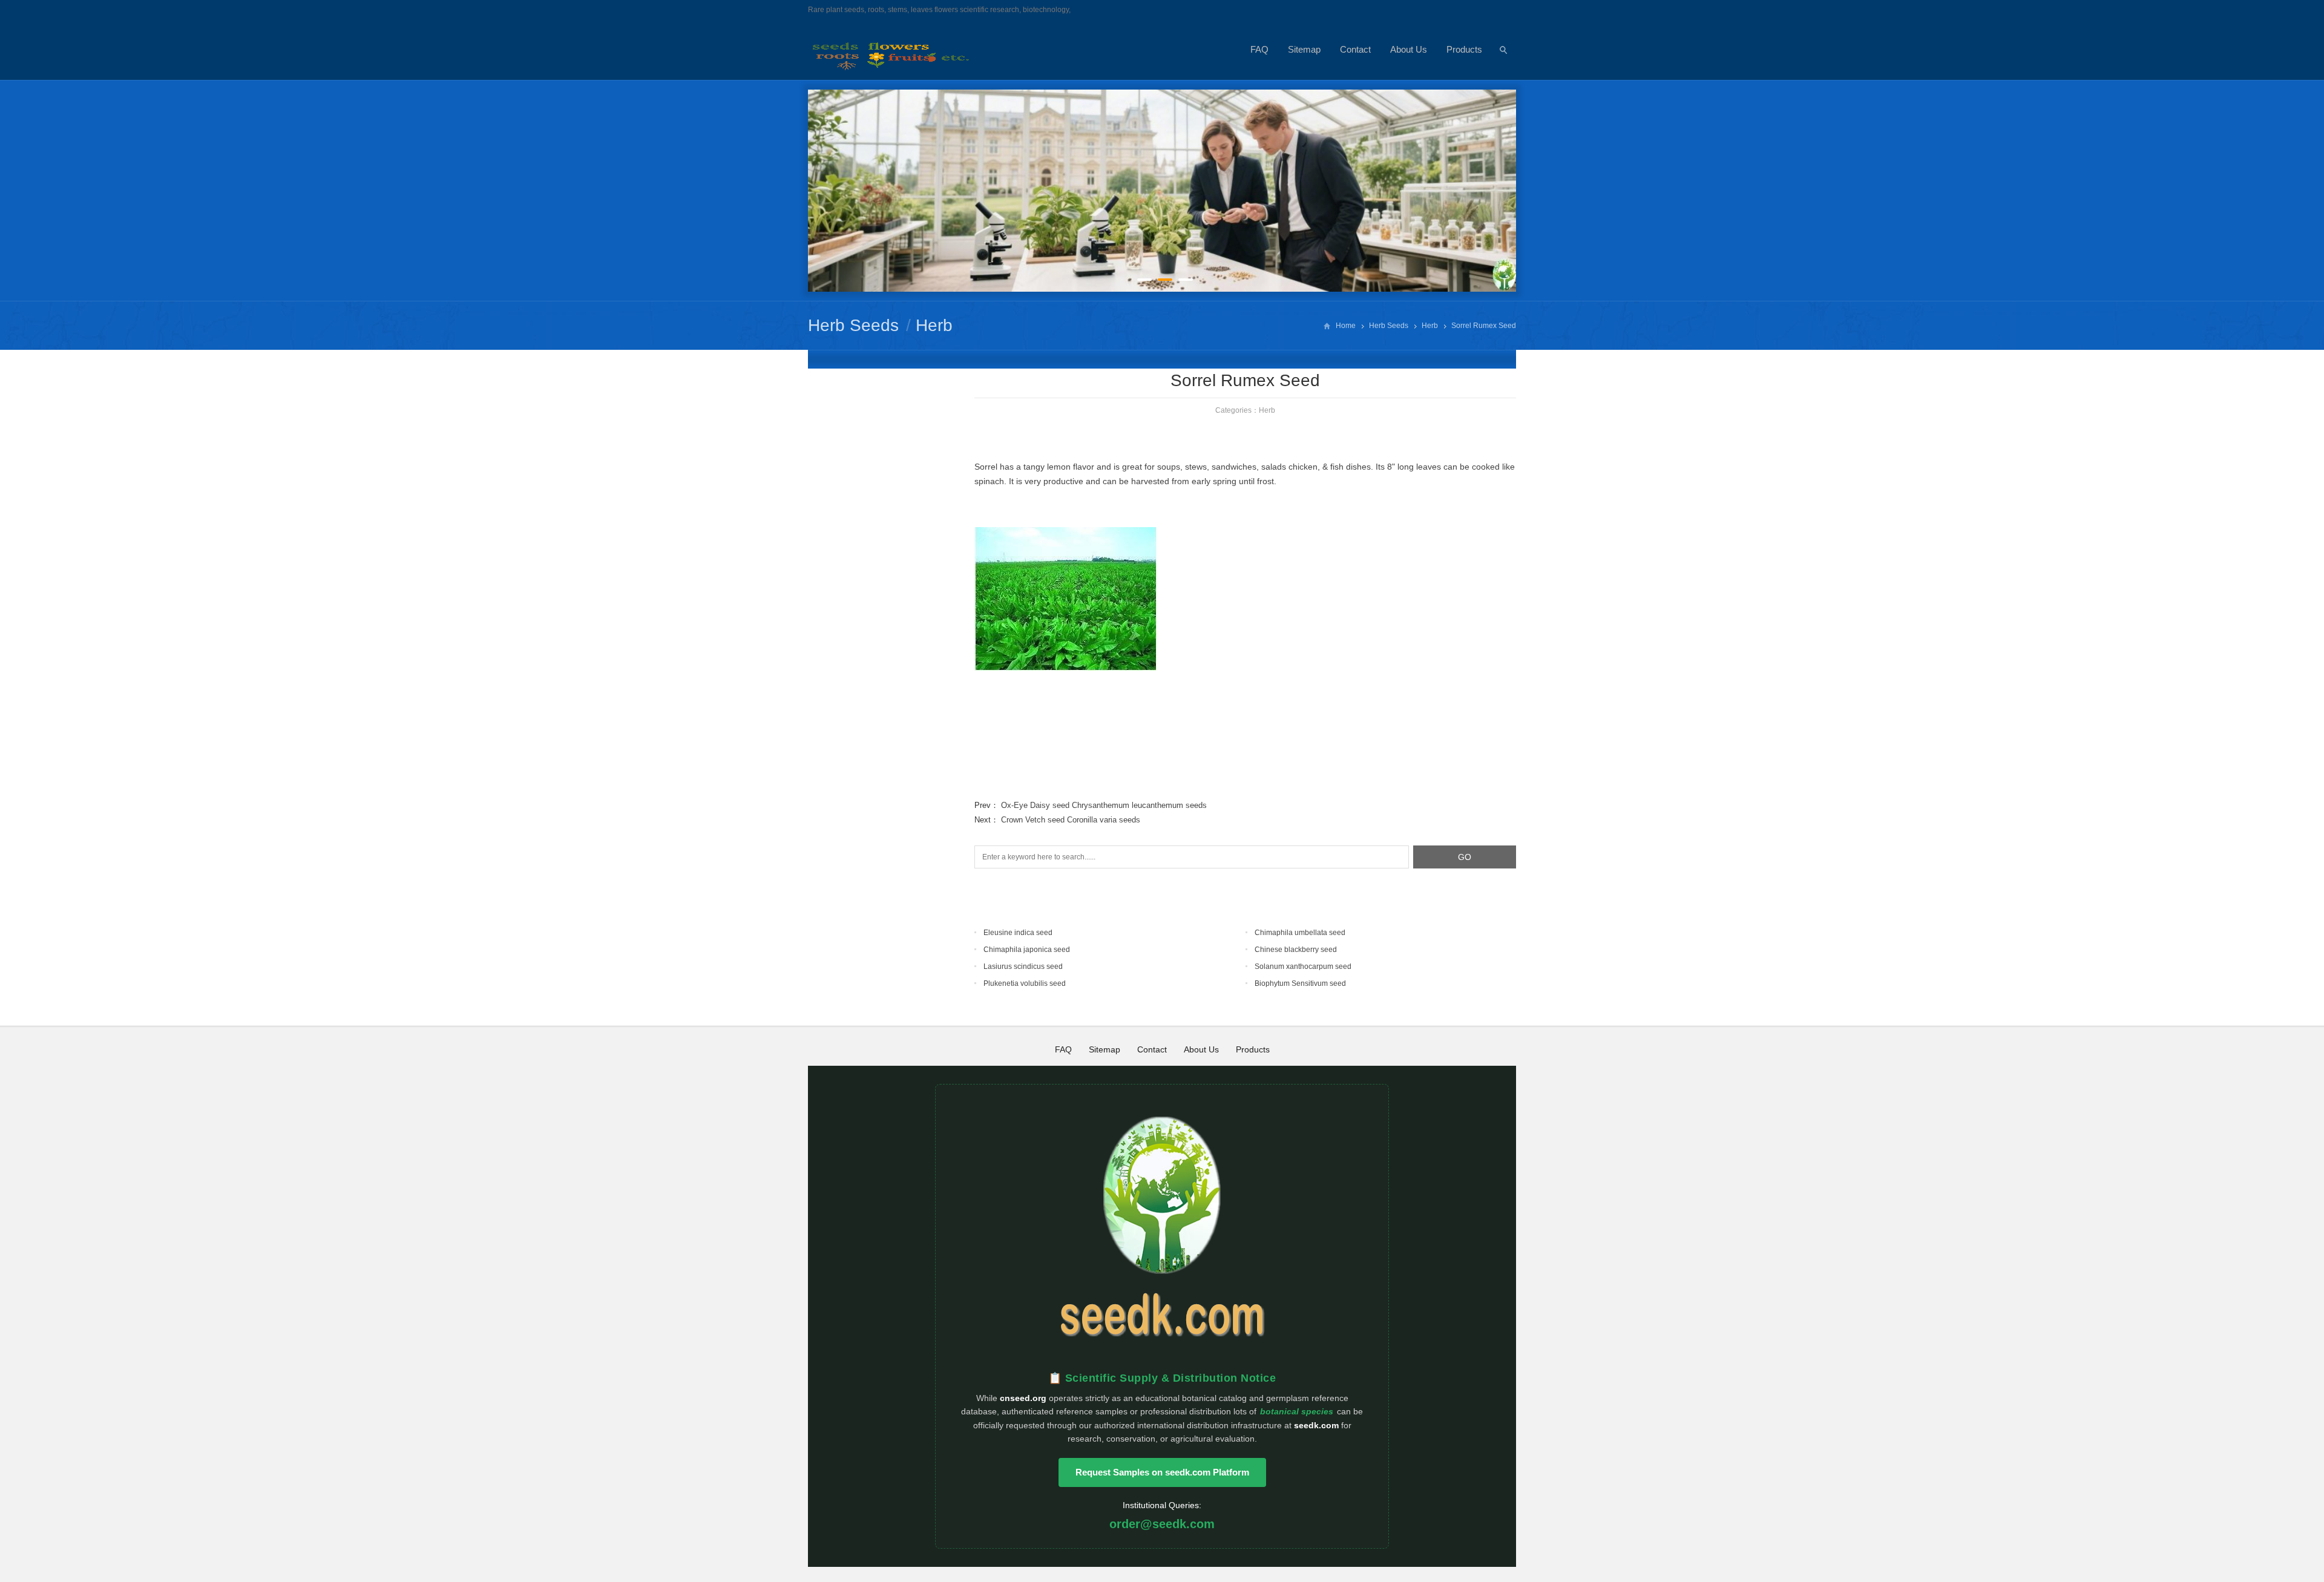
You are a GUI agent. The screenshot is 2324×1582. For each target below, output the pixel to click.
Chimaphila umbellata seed (1300, 933)
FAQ (1259, 49)
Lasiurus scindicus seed (1023, 967)
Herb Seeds (853, 325)
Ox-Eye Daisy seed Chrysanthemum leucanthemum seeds (1104, 805)
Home (1346, 326)
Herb (934, 325)
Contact (1355, 49)
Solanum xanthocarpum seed (1303, 967)
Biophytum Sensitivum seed (1300, 983)
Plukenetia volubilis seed (1025, 983)
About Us (1409, 49)
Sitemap (1304, 49)
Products (1464, 49)
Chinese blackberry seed (1296, 950)
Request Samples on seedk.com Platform (1162, 1472)
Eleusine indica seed (1018, 933)
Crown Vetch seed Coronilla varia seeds (1071, 820)
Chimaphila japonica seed (1027, 950)
